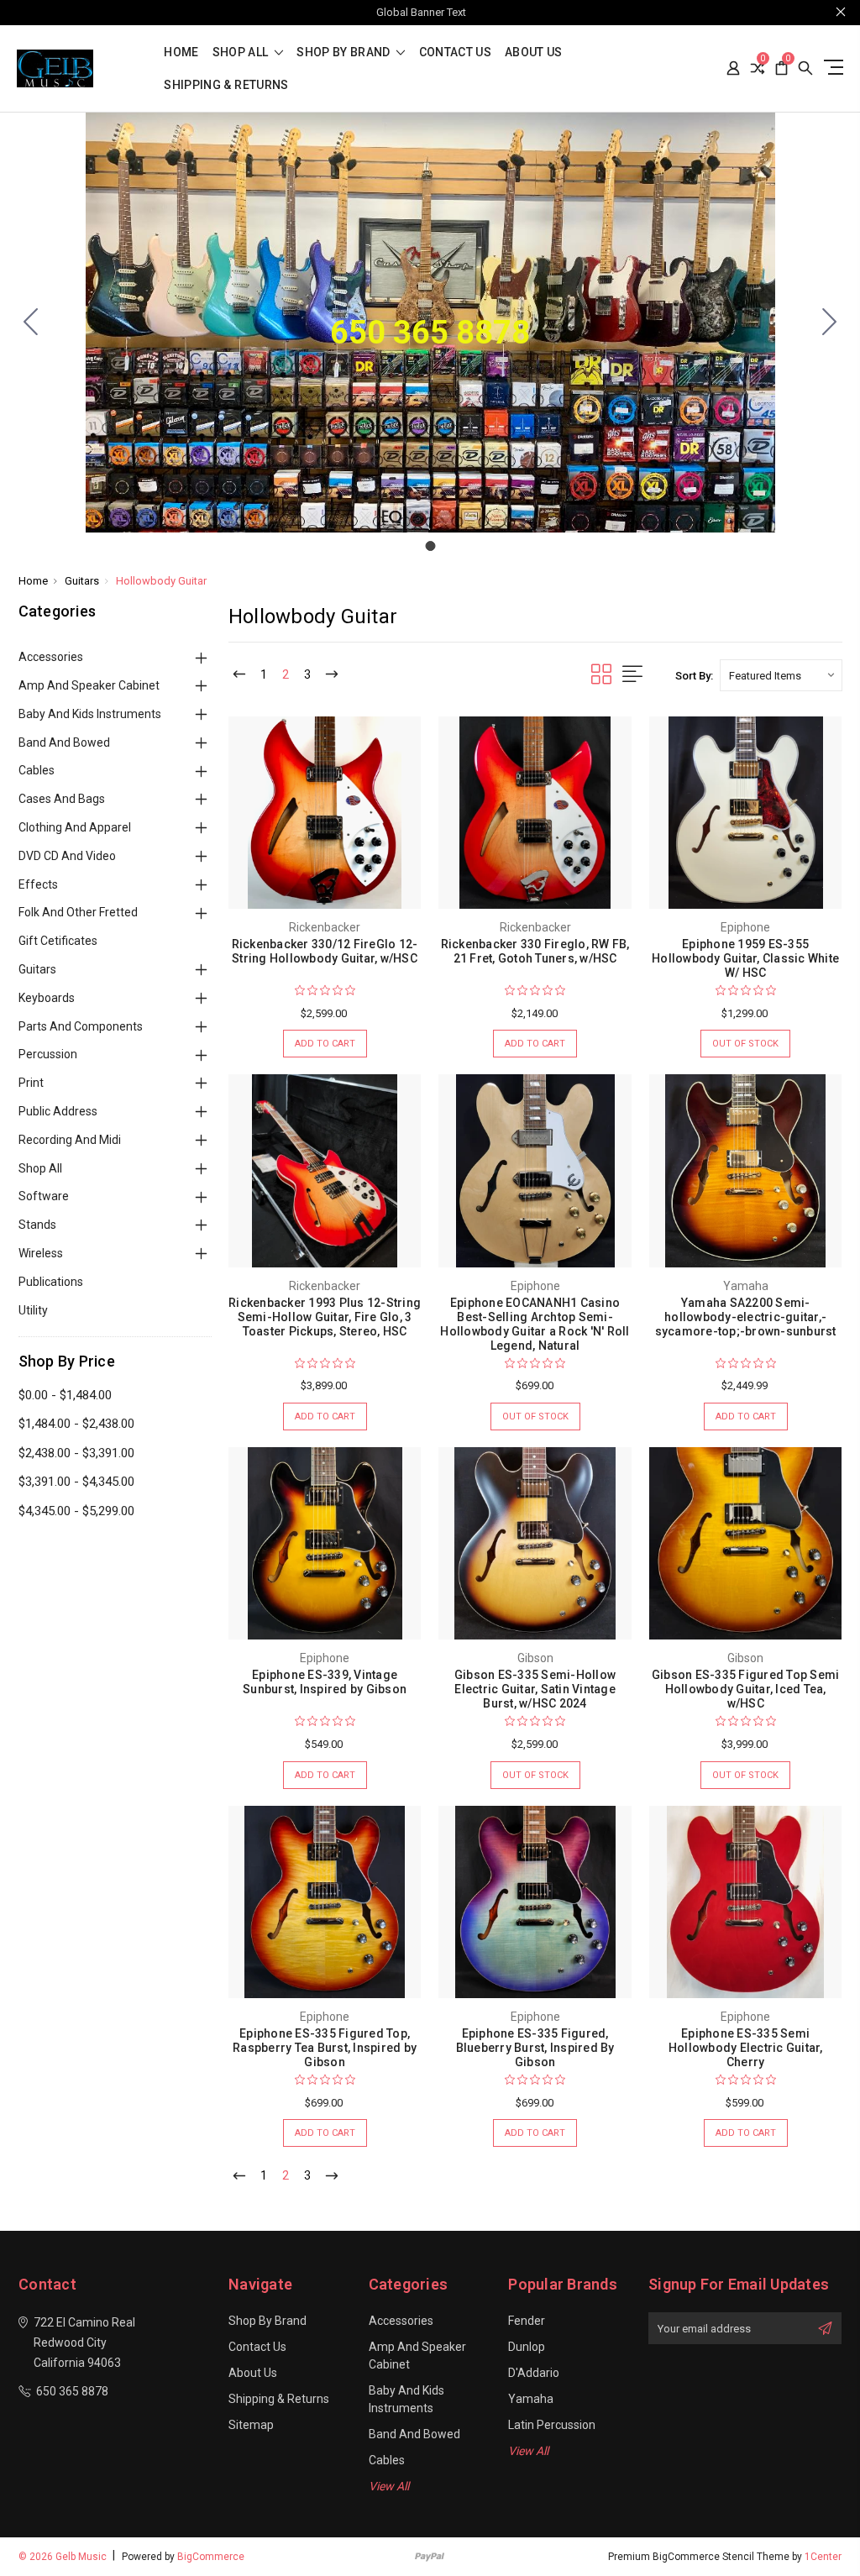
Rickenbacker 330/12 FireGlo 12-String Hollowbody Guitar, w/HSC (325, 951)
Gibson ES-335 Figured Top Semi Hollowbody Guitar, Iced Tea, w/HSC (746, 1689)
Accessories (51, 657)
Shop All (40, 1168)
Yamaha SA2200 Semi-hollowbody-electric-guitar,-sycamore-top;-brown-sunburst (746, 1317)
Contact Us (456, 52)
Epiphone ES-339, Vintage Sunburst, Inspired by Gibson (325, 1682)
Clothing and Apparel (75, 827)
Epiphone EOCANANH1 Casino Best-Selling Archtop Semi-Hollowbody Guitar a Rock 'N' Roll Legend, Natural (535, 1324)
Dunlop (527, 2347)
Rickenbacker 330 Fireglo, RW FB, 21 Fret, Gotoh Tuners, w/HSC (535, 951)
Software (44, 1196)
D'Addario (534, 2373)
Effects (38, 884)
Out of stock (745, 1044)
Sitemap (251, 2425)
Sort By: (694, 676)
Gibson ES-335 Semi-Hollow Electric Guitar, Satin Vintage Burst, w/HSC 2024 (535, 1689)
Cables (37, 770)
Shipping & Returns (226, 85)
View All (389, 2486)
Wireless (41, 1253)
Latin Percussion (552, 2425)
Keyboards (47, 998)
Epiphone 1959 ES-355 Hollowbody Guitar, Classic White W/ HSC (745, 958)
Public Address (58, 1111)
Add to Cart (325, 1044)
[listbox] (781, 675)
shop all (242, 52)
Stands (37, 1225)
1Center (823, 2557)
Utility (33, 1310)
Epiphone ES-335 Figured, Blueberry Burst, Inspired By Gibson (535, 2048)
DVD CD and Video (67, 856)
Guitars (37, 969)
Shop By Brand (345, 52)
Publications (51, 1282)
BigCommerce (211, 2557)
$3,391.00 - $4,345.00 (76, 1482)
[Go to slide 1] (31, 323)
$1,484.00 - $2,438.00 (76, 1424)
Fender (527, 2321)
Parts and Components (81, 1026)
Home (181, 52)
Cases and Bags (62, 799)
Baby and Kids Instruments (90, 714)
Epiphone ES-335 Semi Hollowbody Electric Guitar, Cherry (746, 2048)
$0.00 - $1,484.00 (65, 1395)
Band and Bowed (64, 742)
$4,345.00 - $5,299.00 (76, 1511)
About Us (534, 52)
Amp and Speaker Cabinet (89, 685)
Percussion (48, 1054)
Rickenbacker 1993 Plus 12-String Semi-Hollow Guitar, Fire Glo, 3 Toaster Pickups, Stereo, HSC (325, 1317)
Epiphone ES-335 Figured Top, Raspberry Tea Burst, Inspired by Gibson (325, 2048)
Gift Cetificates (58, 941)
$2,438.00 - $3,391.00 (76, 1453)
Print (31, 1083)
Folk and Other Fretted (78, 912)
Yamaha (531, 2399)
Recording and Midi (70, 1140)
